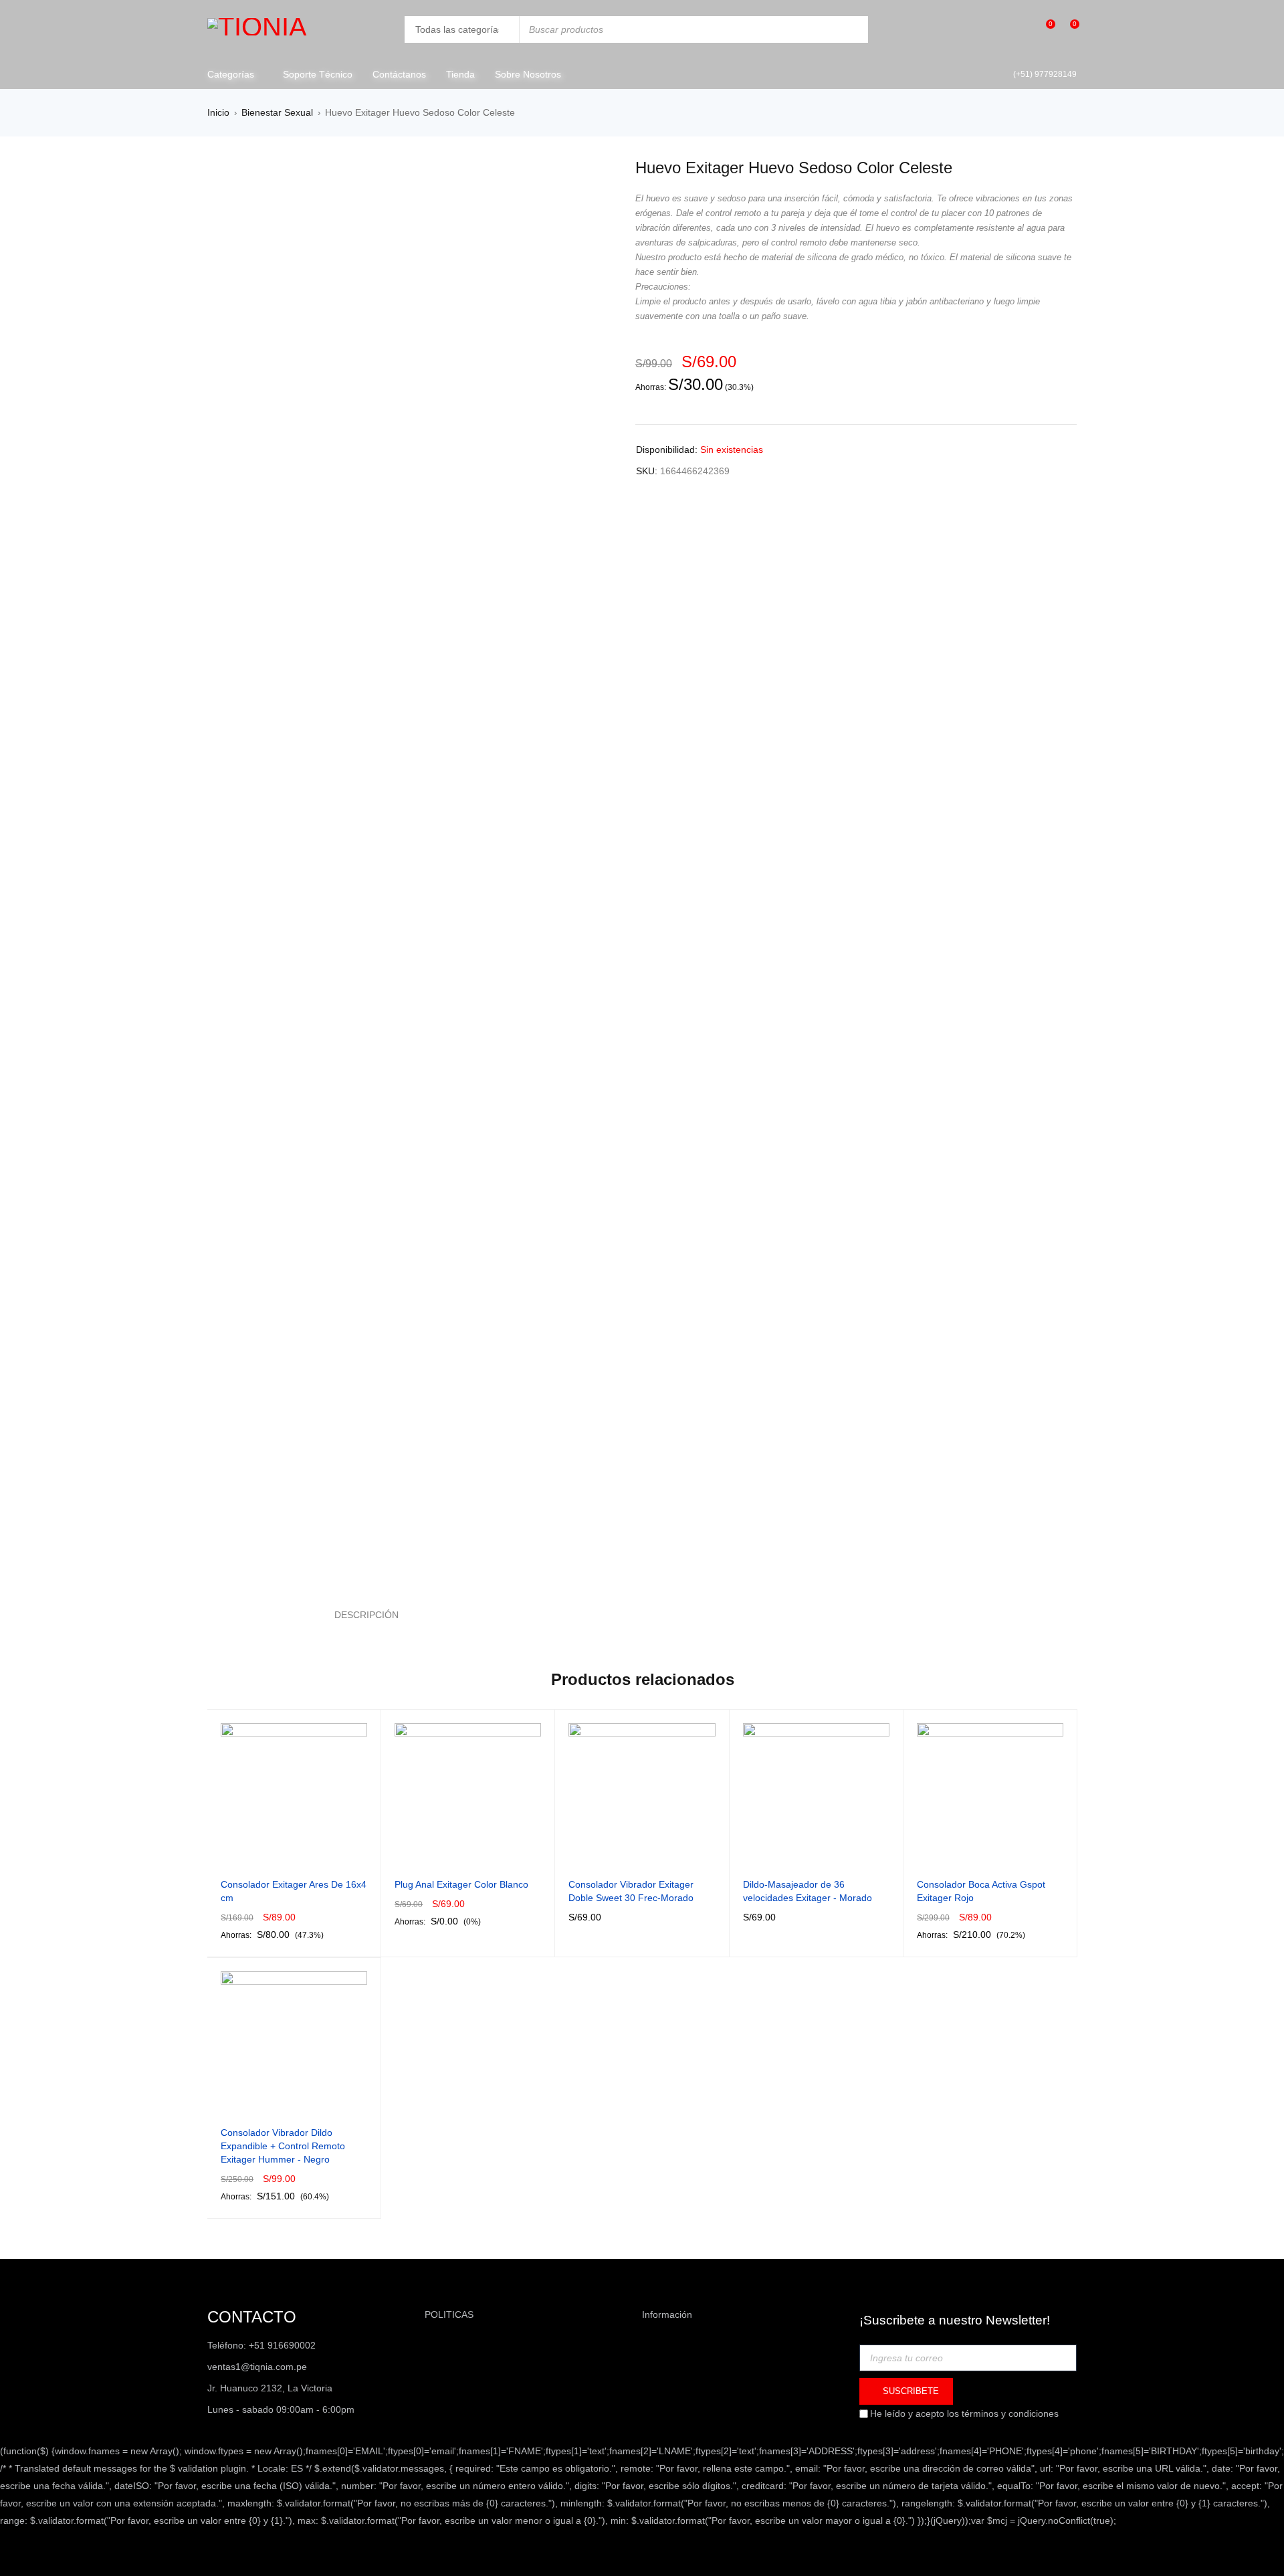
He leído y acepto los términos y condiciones (964, 2413)
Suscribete (909, 2391)
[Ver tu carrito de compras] (1068, 29)
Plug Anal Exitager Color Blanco (461, 1884)
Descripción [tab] (366, 1615)
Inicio (218, 112)
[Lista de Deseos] (1044, 30)
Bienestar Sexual (277, 112)
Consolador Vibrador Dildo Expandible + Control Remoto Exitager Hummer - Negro (283, 2146)
